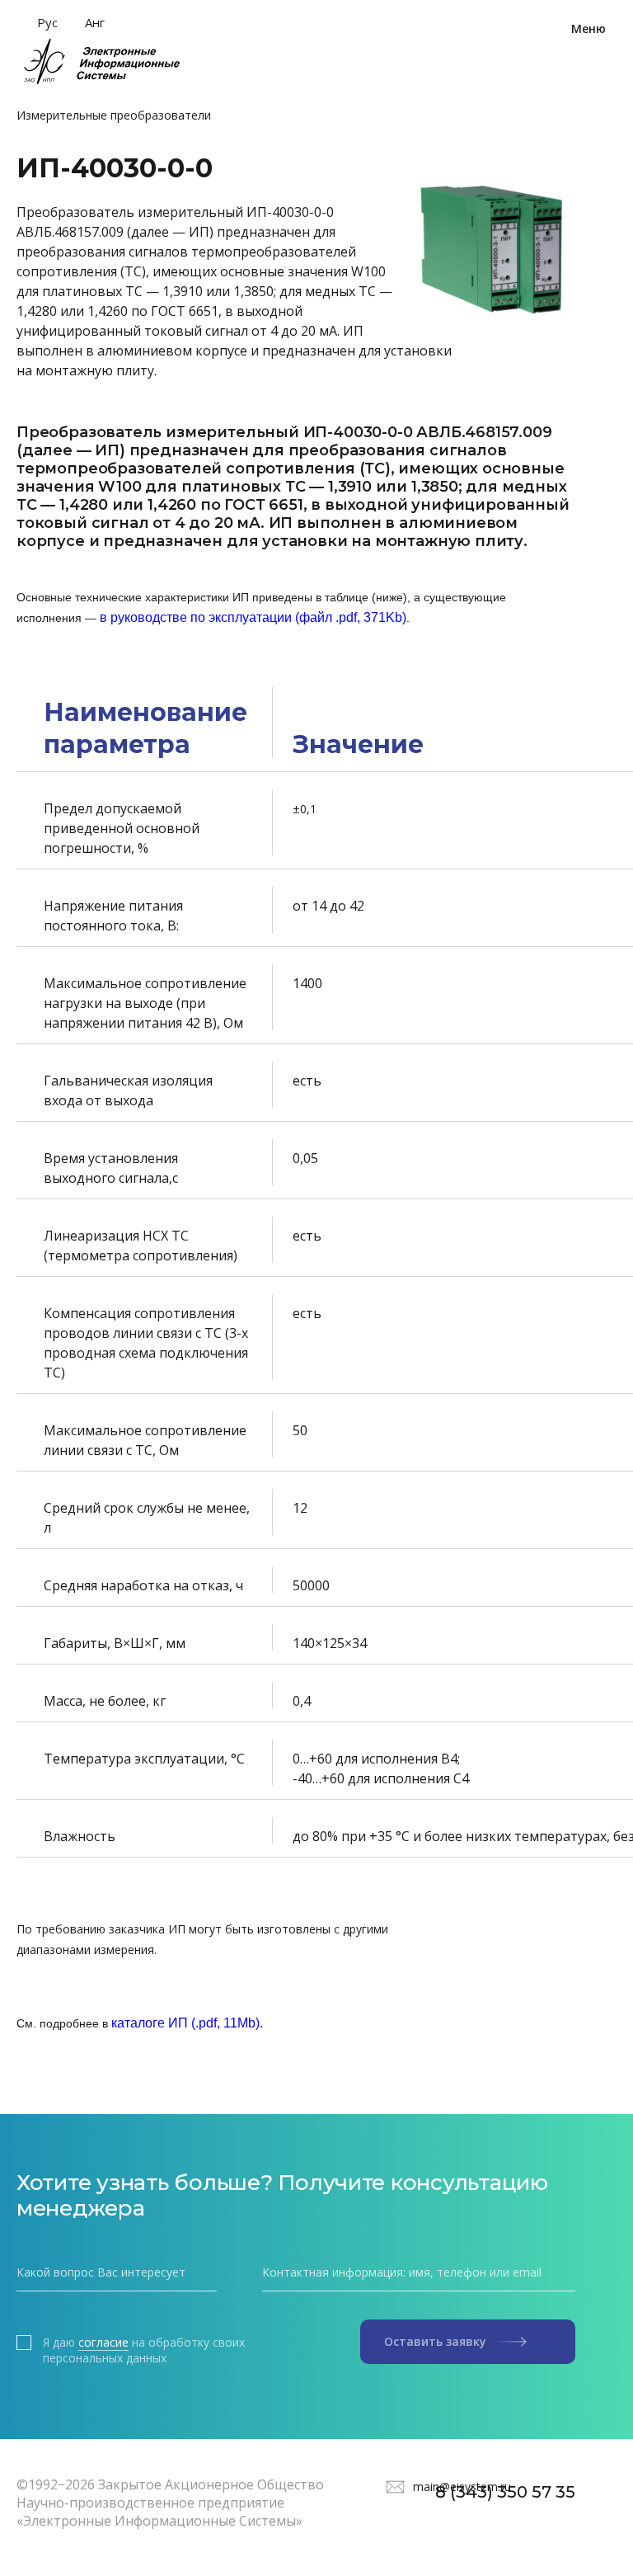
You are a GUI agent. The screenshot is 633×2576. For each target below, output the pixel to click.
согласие (103, 2343)
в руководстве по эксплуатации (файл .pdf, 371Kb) (253, 617)
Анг (95, 22)
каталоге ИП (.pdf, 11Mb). (187, 2023)
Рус (47, 22)
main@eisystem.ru (462, 2487)
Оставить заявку (435, 2341)
